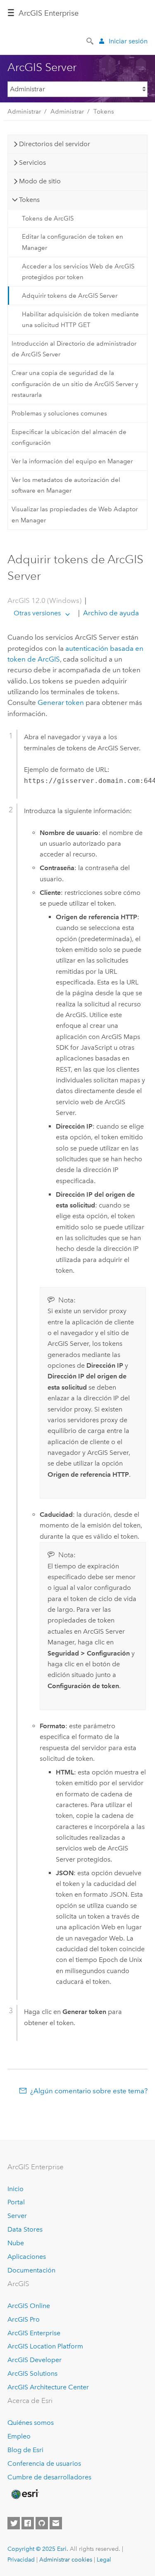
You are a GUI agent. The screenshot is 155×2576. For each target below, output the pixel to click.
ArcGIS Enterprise (49, 13)
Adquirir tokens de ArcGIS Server (70, 296)
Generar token (61, 702)
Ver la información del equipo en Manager (72, 461)
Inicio (15, 2189)
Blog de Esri (25, 2450)
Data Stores (25, 2229)
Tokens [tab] (29, 200)
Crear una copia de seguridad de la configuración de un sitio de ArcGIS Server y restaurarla (75, 384)
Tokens (104, 111)
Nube (16, 2243)
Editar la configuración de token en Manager (73, 242)
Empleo (19, 2436)
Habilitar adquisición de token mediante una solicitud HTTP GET (80, 320)
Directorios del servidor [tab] (55, 144)
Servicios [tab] (32, 162)
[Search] (91, 40)
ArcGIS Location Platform (45, 2346)
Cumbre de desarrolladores (49, 2477)
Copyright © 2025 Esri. (38, 2549)
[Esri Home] (24, 2494)
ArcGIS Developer (35, 2360)
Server (17, 2216)
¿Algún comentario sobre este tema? (89, 2091)
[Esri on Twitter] (14, 2523)
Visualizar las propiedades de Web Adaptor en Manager (75, 515)
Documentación (31, 2270)
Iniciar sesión (128, 41)
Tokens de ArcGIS (48, 218)
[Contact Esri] (56, 2523)
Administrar (24, 111)
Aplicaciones (27, 2257)
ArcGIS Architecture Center (48, 2387)
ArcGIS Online (29, 2306)
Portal (16, 2202)
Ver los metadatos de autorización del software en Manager (66, 485)
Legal (104, 2559)
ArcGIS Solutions (32, 2373)
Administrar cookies (66, 2559)
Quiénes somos (31, 2423)
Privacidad (21, 2559)
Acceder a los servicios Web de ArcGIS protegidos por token (78, 272)
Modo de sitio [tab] (40, 181)
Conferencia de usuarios (44, 2463)
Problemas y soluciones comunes (59, 413)
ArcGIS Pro (24, 2319)
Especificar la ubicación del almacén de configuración (69, 437)
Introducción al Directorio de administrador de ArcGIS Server (74, 349)
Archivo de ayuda (110, 613)
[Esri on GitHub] (42, 2523)
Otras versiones (37, 613)
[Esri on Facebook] (28, 2523)
